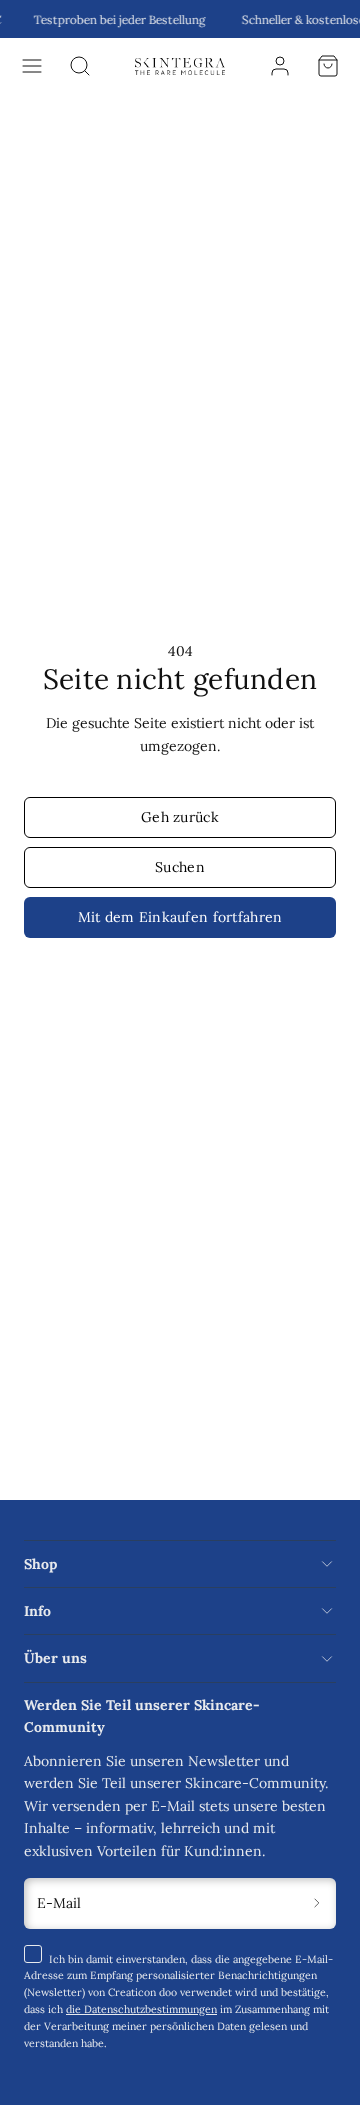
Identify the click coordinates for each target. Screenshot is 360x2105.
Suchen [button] (180, 867)
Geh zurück (180, 817)
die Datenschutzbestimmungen (141, 2009)
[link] (280, 66)
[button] (32, 66)
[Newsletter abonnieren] (317, 1903)
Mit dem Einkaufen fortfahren (180, 917)
